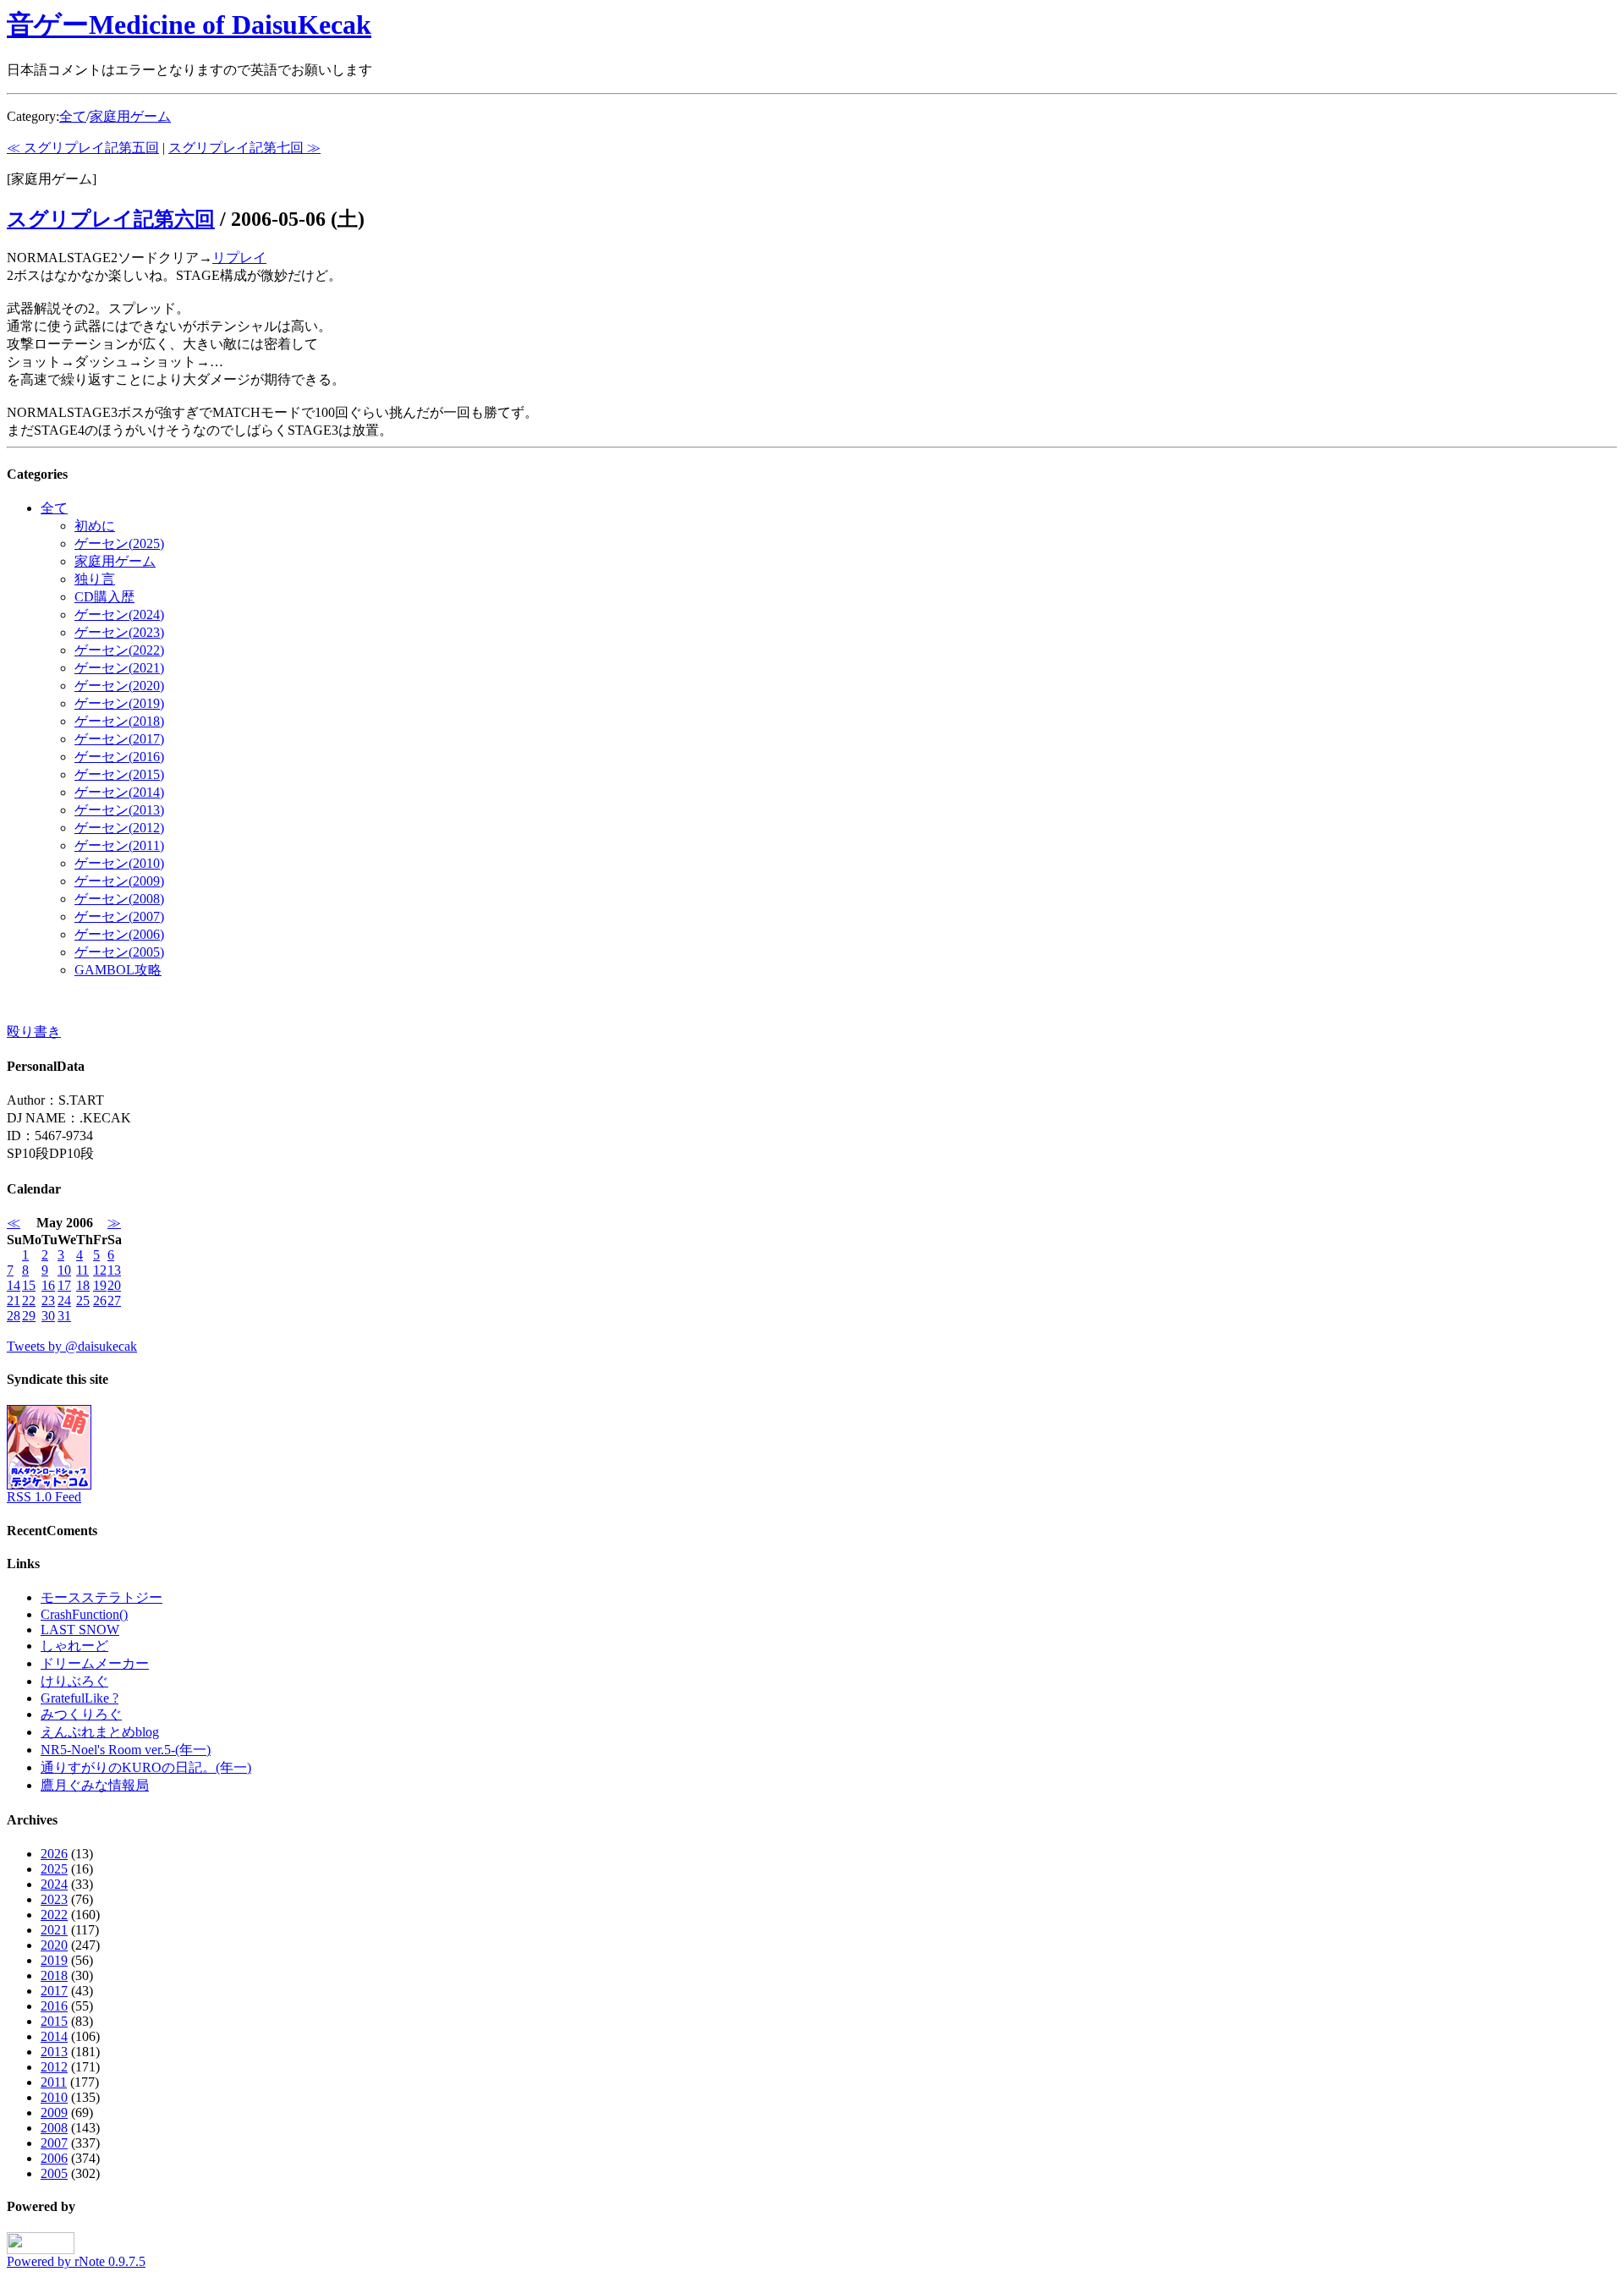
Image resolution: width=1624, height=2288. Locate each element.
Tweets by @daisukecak (72, 1346)
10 (64, 1270)
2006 (54, 2158)
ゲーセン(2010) (119, 863)
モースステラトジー (101, 1597)
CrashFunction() (84, 1614)
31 (64, 1316)
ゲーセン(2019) (119, 703)
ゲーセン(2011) (119, 845)
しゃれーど (74, 1646)
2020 (54, 1945)
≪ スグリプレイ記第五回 (83, 148)
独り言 (95, 579)
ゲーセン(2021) (119, 668)
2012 (54, 2067)
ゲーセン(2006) (119, 934)
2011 (54, 2082)
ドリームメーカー (95, 1663)
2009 (54, 2112)
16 (48, 1285)
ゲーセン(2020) (119, 686)
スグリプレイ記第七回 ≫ (244, 148)
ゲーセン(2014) (119, 792)
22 (29, 1300)
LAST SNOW (80, 1630)
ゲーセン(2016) (119, 757)
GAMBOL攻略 (118, 970)
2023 (54, 1899)
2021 (54, 1930)
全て (73, 116)
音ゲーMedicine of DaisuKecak (189, 25)
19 (100, 1285)
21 (14, 1300)
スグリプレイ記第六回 (111, 219)
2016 (54, 2006)
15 (29, 1285)
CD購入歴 (104, 597)
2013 (54, 2052)
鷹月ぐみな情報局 (95, 1785)
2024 (54, 1884)
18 (83, 1285)
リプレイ (239, 258)
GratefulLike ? (80, 1698)
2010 (54, 2097)
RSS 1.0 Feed (44, 1497)
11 (82, 1270)
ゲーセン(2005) (119, 952)
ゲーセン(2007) (119, 916)
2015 (54, 2021)
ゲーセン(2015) (119, 774)
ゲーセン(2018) (119, 721)
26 (100, 1300)
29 (29, 1316)
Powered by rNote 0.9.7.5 (76, 2261)
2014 (54, 2036)
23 (48, 1300)
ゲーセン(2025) (119, 543)
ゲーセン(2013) (119, 810)
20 (114, 1285)
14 (14, 1285)
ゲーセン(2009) (119, 881)
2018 (54, 1975)
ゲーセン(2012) (119, 828)
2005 (54, 2173)
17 (64, 1285)
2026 (54, 1854)
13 (114, 1270)
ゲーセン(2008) (119, 899)
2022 (54, 1915)
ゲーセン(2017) (119, 739)
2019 (54, 1960)
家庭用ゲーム (130, 116)
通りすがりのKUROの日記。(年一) (146, 1767)
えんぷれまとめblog (100, 1732)
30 (48, 1316)
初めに (95, 526)
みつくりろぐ (81, 1714)
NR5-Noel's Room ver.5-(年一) (126, 1750)
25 (83, 1300)
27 (114, 1300)
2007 (54, 2143)
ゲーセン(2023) (119, 632)
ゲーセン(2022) (119, 650)
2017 (54, 1991)
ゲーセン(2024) (119, 615)
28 (14, 1316)
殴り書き (34, 1032)
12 (100, 1270)
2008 (54, 2128)
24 (64, 1300)
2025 (54, 1869)
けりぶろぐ (74, 1681)
